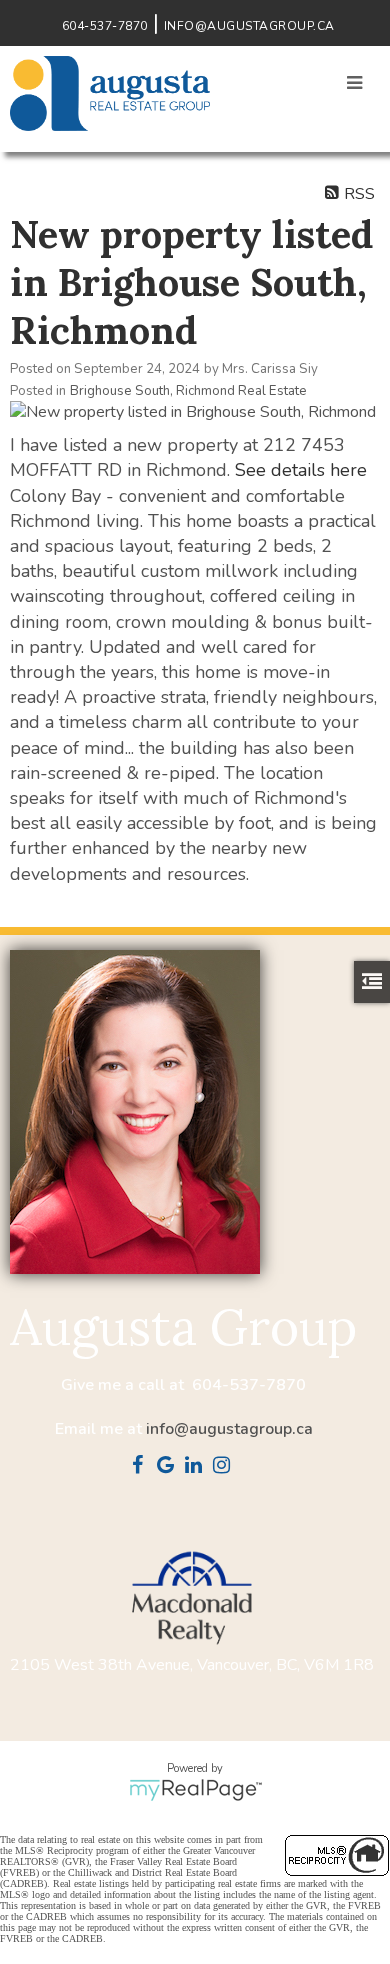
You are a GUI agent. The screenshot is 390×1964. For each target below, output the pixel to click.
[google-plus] (170, 1467)
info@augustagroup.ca (229, 1429)
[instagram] (226, 1467)
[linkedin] (198, 1467)
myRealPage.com (195, 1790)
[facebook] (142, 1467)
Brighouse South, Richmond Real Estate (188, 391)
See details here (301, 470)
